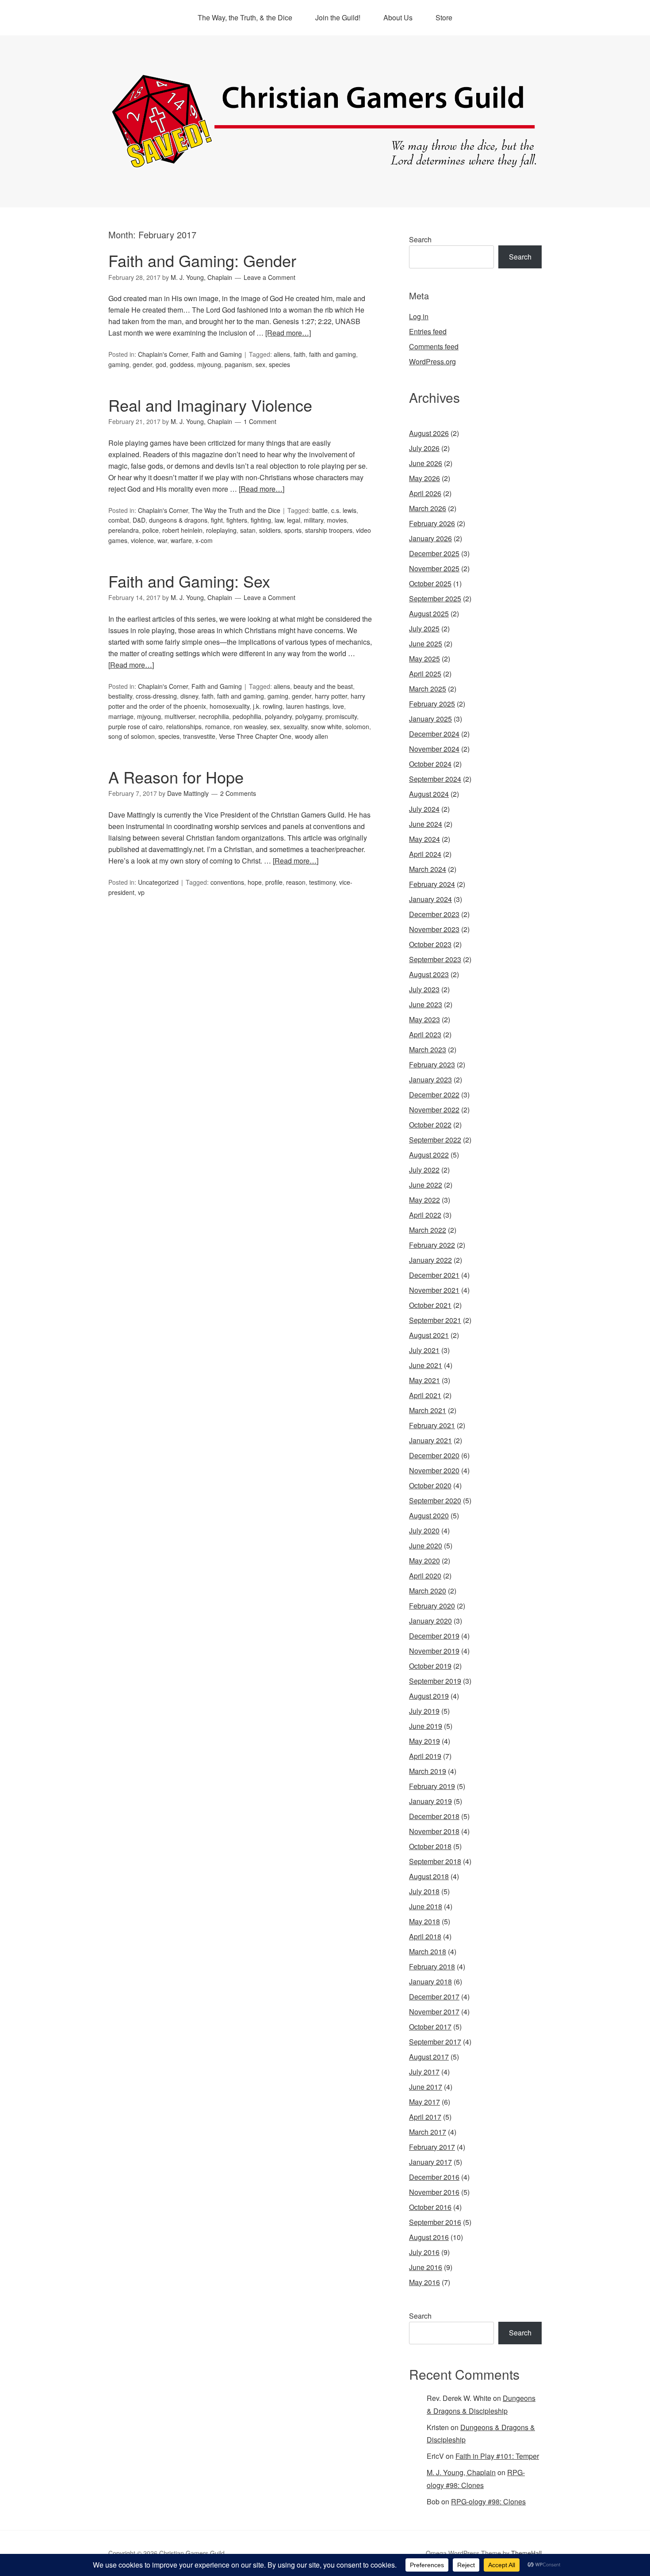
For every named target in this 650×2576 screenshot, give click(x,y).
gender (142, 364)
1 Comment (260, 421)
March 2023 (428, 1049)
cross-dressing (156, 696)
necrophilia (214, 716)
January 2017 (430, 2162)
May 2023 (424, 1019)
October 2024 (430, 764)
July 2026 (424, 448)
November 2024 (434, 749)
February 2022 (432, 1245)
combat (119, 520)
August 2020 (429, 1515)
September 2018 (435, 1861)
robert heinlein (182, 530)
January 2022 (430, 1260)
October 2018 (430, 1846)
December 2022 (434, 1095)
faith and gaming (333, 354)
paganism (238, 364)
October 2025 (430, 583)
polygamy (309, 716)
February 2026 (432, 523)
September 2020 (435, 1500)
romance (218, 726)
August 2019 (429, 1696)
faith (300, 354)
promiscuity (341, 716)
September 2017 (435, 2042)
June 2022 (426, 1185)
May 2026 (424, 478)
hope (255, 882)
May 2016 (424, 2282)
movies (337, 520)
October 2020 (430, 1485)
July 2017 (424, 2072)
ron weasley (250, 726)
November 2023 (434, 929)
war (162, 540)
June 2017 (426, 2087)
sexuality (295, 726)
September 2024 (435, 779)
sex (260, 364)
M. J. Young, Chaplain (461, 2472)
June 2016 (426, 2267)
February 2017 (432, 2147)
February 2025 (432, 704)
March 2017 (428, 2132)
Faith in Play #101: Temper (497, 2456)
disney (189, 696)
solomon (357, 726)
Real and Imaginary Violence (210, 405)
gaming (119, 364)
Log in (419, 316)
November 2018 (434, 1831)
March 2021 (428, 1410)
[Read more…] (288, 333)
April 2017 (425, 2117)
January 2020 (430, 1621)
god (161, 364)
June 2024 (426, 824)
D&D (139, 520)
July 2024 (424, 809)
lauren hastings (308, 706)
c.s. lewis (344, 510)
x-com (204, 540)
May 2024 (424, 839)
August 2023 (429, 974)
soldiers (270, 530)
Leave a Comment (270, 277)
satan (248, 530)
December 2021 (434, 1275)
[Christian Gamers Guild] (325, 164)
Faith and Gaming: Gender (202, 260)
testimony (322, 882)
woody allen (312, 736)
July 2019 (424, 1711)
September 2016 (435, 2222)
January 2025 (430, 719)
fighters (237, 520)
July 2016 (424, 2252)
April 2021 (425, 1395)
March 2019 (428, 1771)
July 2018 (424, 1891)
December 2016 (434, 2177)
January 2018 (430, 1982)
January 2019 (430, 1801)
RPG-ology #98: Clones (488, 2501)
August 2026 (429, 433)
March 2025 (428, 689)
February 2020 (432, 1606)
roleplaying (221, 530)
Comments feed (434, 346)
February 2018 (432, 1966)
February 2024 (432, 884)
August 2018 (429, 1876)
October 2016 (430, 2207)
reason (296, 882)
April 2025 (425, 674)
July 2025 (424, 629)
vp (141, 892)
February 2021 (432, 1425)
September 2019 (435, 1681)
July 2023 (424, 989)
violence (142, 540)
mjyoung (209, 364)
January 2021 (430, 1440)
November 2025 (434, 568)
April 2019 (425, 1756)
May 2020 (424, 1561)
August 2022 (429, 1155)
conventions (227, 882)
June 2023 (426, 1004)
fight (217, 520)
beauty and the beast (323, 686)
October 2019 (430, 1666)
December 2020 (434, 1455)
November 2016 (434, 2192)
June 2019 (426, 1726)
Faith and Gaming (217, 354)
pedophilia (247, 716)
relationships (184, 726)
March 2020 (428, 1591)
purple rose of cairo (136, 726)
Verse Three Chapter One (255, 736)
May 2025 (424, 659)
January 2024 (430, 899)
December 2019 (434, 1636)
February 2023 (432, 1064)
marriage (121, 716)
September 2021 (435, 1320)
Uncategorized (158, 882)
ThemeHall (526, 2553)
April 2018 (425, 1936)
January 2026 (430, 538)
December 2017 (434, 1997)
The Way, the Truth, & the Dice (245, 17)
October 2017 (430, 2027)
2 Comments (238, 793)
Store (444, 17)
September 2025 (435, 598)
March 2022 (428, 1230)
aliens (282, 354)
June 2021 (426, 1365)
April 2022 (425, 1215)
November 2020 (434, 1470)
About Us (398, 17)
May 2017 (424, 2102)
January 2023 (430, 1080)
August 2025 (429, 613)
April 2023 (425, 1034)
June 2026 (426, 463)
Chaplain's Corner (163, 354)
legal (294, 520)
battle (320, 510)
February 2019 (432, 1786)
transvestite (199, 736)
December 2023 (434, 914)
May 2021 (424, 1380)
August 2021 (429, 1335)
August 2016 (429, 2237)
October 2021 (430, 1305)
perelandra (124, 530)
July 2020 (424, 1531)
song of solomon (132, 736)
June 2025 (426, 644)
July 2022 (424, 1170)
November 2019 (434, 1651)
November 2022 (434, 1110)
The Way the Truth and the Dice (236, 510)
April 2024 (425, 854)
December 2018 (434, 1816)
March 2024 (428, 869)
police (151, 530)
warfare (181, 540)
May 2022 (424, 1200)
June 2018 (426, 1906)
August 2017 (429, 2057)
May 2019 (424, 1741)
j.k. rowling (268, 706)
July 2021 (424, 1350)
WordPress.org (432, 361)
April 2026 (425, 493)
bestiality (120, 696)
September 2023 (435, 959)
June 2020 (426, 1546)
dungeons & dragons (178, 520)
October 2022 (430, 1125)
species (279, 364)
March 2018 (428, 1951)
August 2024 (429, 794)
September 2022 (435, 1140)
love (338, 706)
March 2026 (428, 508)
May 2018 (424, 1921)
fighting (261, 520)
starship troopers (329, 530)
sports (293, 530)
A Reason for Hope (176, 777)
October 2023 (430, 944)
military (314, 520)
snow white (326, 726)
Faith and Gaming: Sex (189, 581)
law (279, 520)
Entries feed (428, 331)
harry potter (331, 696)
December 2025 (434, 553)
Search (420, 239)
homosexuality (229, 706)
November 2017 (434, 2012)
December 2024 (434, 734)
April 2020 (425, 1576)
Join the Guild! (338, 17)
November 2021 (434, 1290)
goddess (182, 364)
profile (274, 882)
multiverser (180, 716)
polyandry (278, 716)
